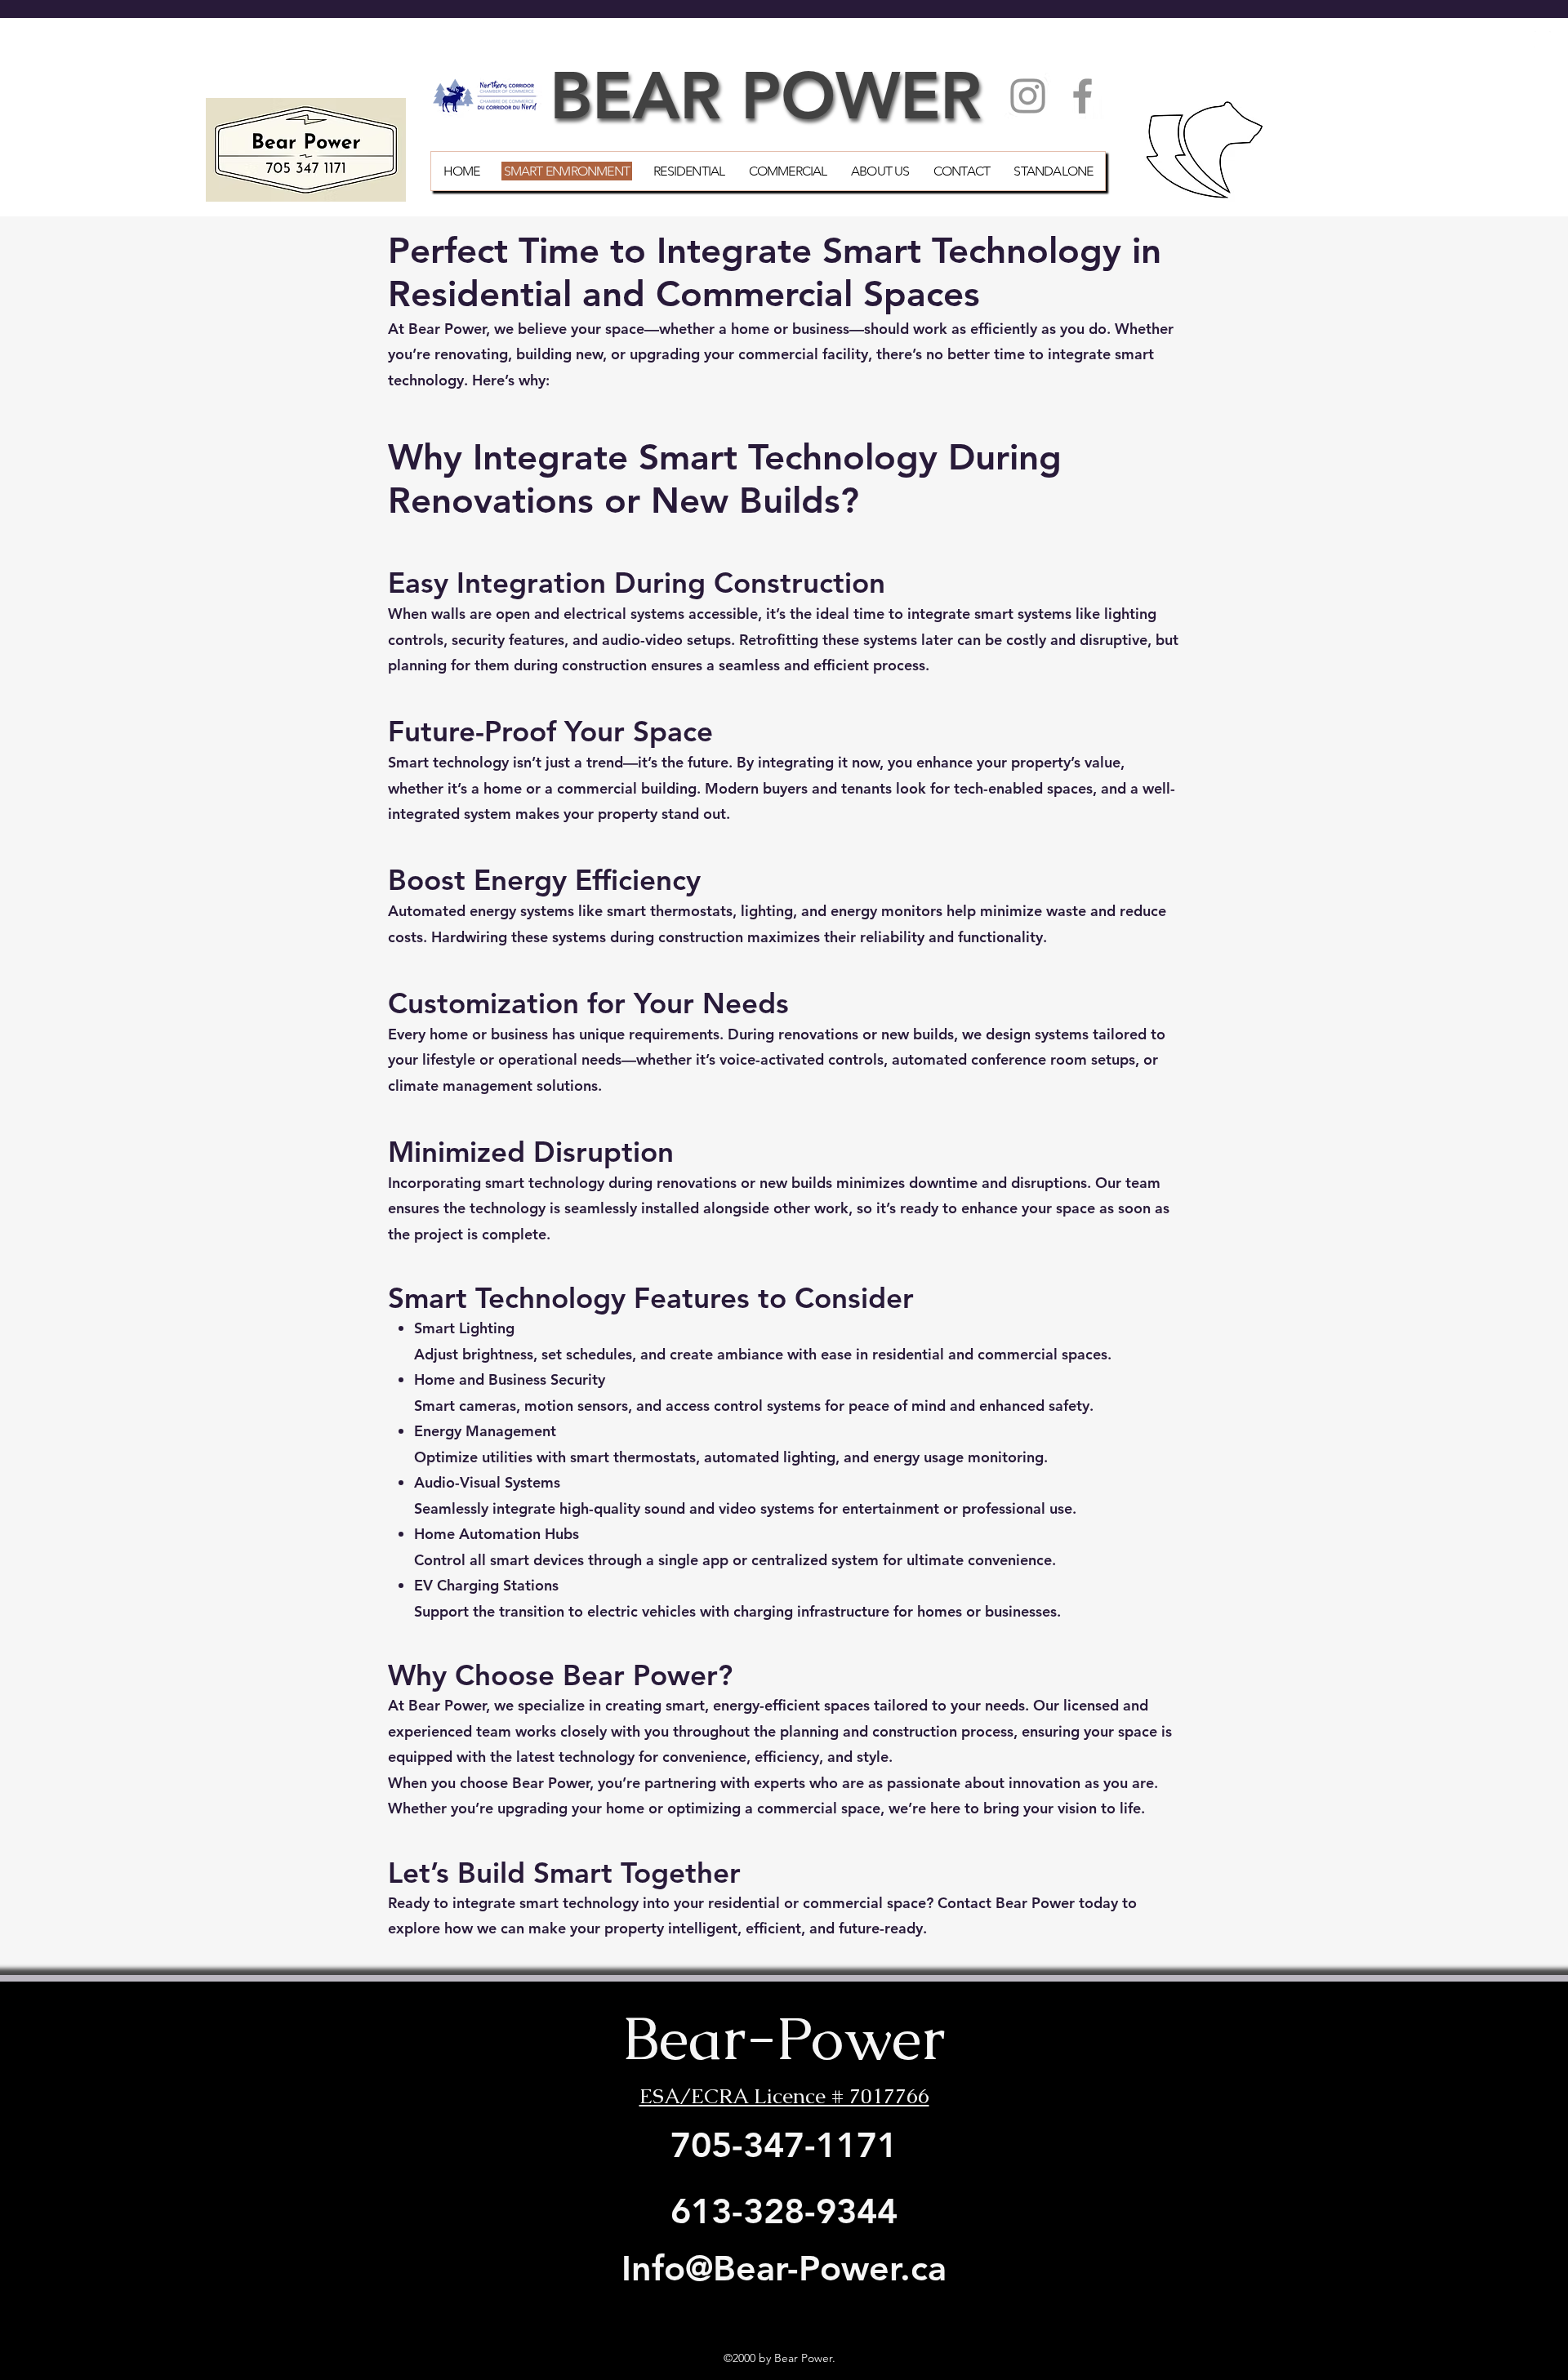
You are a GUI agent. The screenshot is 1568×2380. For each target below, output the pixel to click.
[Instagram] (1028, 96)
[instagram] (1543, 39)
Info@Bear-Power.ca (784, 2268)
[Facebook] (1082, 96)
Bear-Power (784, 2038)
